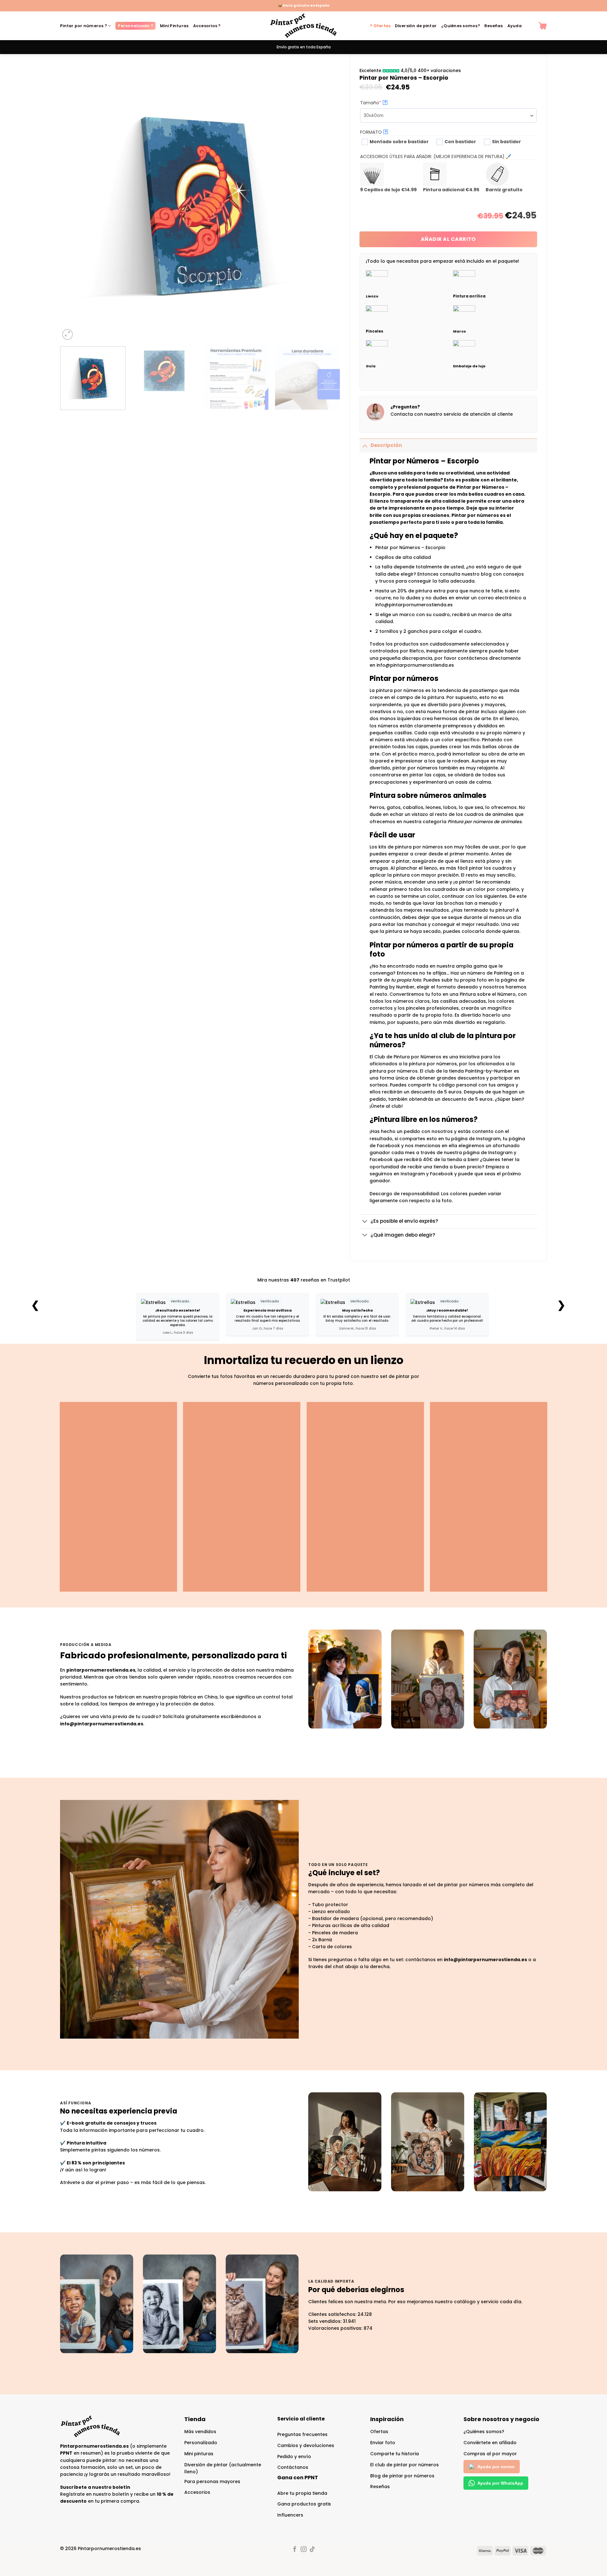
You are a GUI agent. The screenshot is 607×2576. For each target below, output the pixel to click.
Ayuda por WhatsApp (500, 2483)
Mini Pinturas (174, 26)
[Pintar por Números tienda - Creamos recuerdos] (303, 26)
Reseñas (494, 26)
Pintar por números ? (83, 26)
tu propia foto (406, 980)
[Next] (327, 201)
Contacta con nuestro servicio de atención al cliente (452, 414)
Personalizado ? (135, 26)
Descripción (386, 445)
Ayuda (515, 26)
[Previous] (74, 201)
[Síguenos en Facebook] (295, 2550)
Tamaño (382, 103)
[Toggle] (365, 445)
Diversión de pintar (416, 26)
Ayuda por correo (496, 2467)
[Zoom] (68, 334)
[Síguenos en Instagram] (303, 2550)
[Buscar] (530, 26)
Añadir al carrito (448, 239)
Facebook (441, 1174)
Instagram (413, 1174)
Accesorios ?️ (207, 26)
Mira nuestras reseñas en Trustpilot (304, 1280)
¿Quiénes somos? (460, 26)
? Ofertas (380, 26)
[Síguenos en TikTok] (312, 2550)
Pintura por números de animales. (485, 822)
